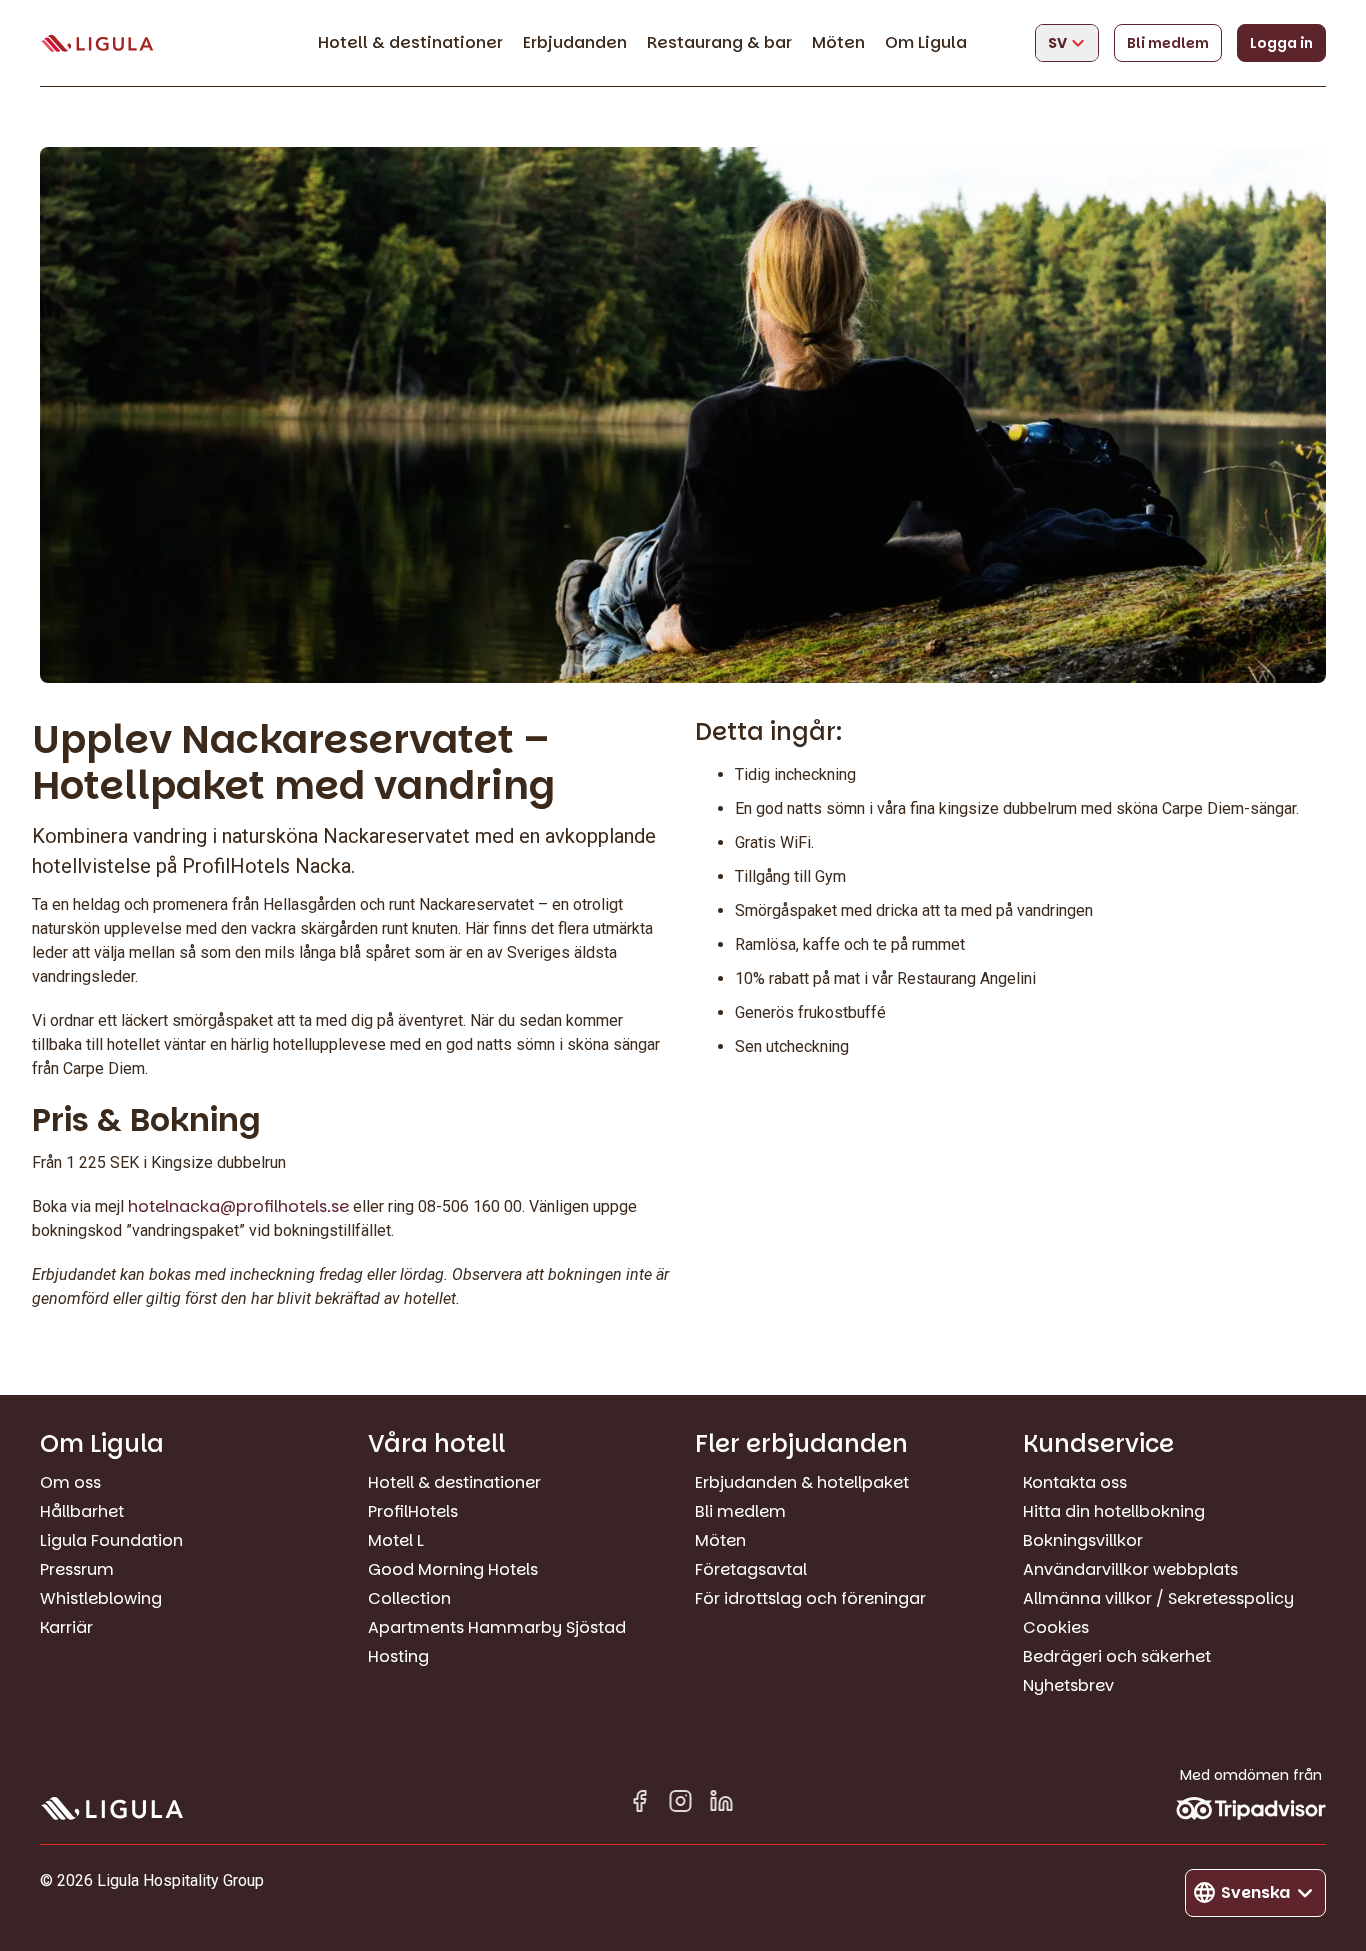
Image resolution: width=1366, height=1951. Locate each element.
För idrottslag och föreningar (810, 1598)
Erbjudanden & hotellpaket (802, 1482)
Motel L (396, 1540)
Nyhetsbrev (1068, 1685)
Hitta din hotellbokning (1114, 1511)
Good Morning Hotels (453, 1569)
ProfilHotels (413, 1511)
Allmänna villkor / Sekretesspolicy (1158, 1598)
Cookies (1056, 1627)
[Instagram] (680, 1804)
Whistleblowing (101, 1598)
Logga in (1281, 43)
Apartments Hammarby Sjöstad (497, 1627)
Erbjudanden (575, 42)
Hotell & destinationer (410, 42)
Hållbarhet (82, 1511)
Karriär (66, 1627)
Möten (838, 42)
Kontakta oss (1075, 1482)
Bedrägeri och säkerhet (1117, 1656)
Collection (409, 1598)
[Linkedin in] (721, 1804)
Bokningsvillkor (1083, 1540)
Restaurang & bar (719, 42)
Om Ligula (926, 42)
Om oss (70, 1482)
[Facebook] (639, 1804)
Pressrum (77, 1569)
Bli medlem (1168, 43)
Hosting (398, 1656)
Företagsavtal (751, 1569)
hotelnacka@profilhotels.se (238, 1206)
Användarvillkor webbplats (1130, 1569)
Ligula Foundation (111, 1540)
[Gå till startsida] (97, 43)
